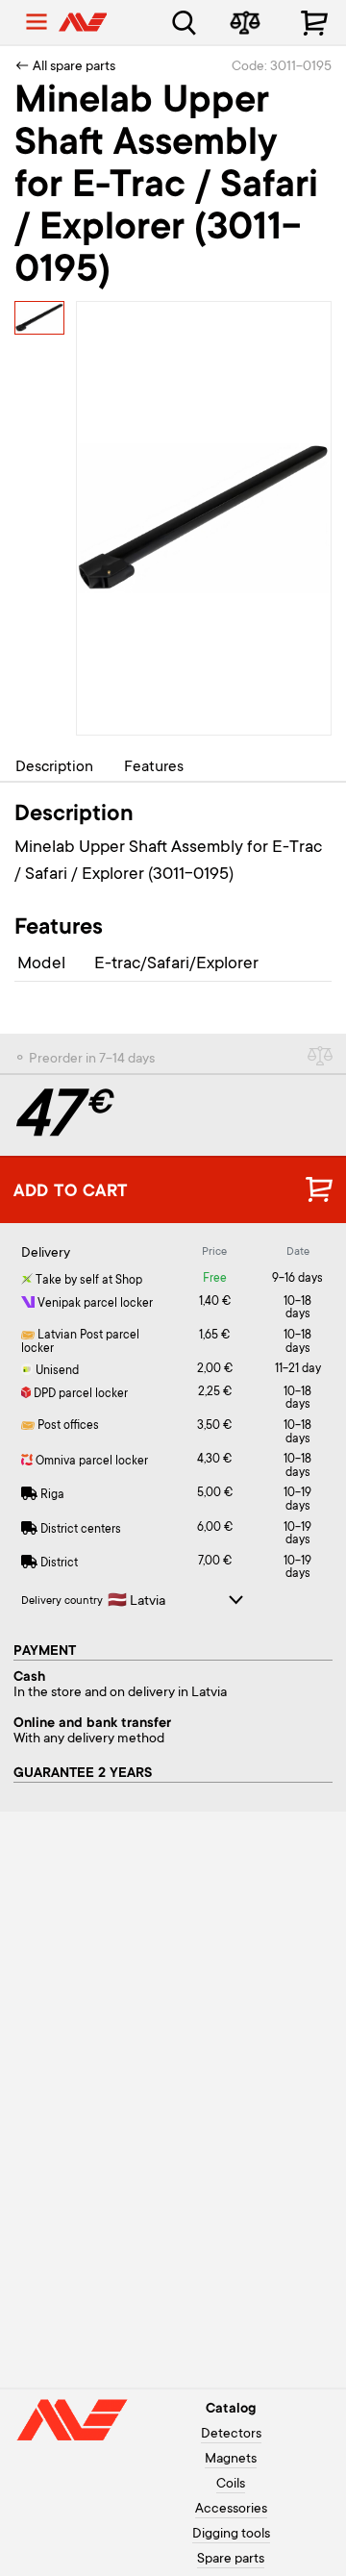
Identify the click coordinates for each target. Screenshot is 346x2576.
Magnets (231, 2460)
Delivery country (62, 1601)
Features (154, 767)
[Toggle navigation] (37, 22)
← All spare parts (65, 67)
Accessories (231, 2510)
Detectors (231, 2435)
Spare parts (231, 2560)
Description (54, 767)
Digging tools (231, 2535)
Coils (231, 2485)
